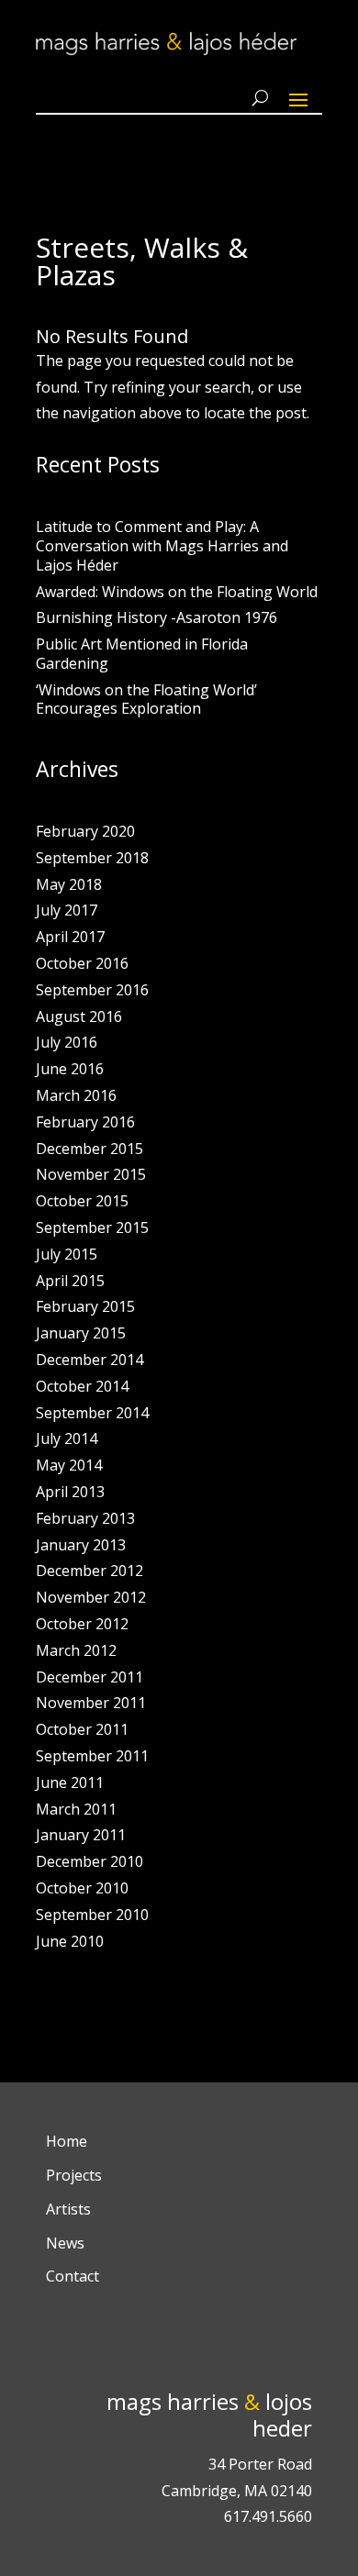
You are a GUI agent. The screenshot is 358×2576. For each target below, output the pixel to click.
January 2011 (81, 1835)
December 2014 (89, 1360)
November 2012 (91, 1597)
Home (67, 2141)
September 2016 (92, 990)
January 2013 (81, 1545)
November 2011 (91, 1703)
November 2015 (91, 1174)
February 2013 (85, 1518)
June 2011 (70, 1782)
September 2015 (92, 1227)
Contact (73, 2276)
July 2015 (67, 1254)
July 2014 (67, 1438)
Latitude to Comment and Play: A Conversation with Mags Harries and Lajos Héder (162, 546)
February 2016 (85, 1122)
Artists (68, 2209)
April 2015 (70, 1281)
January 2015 (81, 1333)
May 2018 (69, 884)
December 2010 (89, 1861)
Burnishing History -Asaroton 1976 (157, 617)
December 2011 (89, 1677)
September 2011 (92, 1756)
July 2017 (67, 910)
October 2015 (82, 1201)
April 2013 (70, 1492)
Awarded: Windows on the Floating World (177, 592)
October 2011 (82, 1729)
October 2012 (82, 1624)
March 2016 (76, 1095)
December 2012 (89, 1571)
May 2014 (69, 1465)
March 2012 (76, 1650)
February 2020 (85, 831)
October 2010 (82, 1888)
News (65, 2243)
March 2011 (76, 1809)
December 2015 (89, 1149)
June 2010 (70, 1941)
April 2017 (70, 937)
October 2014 (82, 1386)
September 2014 (92, 1413)
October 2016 (82, 963)
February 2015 (85, 1306)
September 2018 (92, 858)
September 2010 (92, 1915)
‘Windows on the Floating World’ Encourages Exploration (146, 700)
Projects (74, 2175)
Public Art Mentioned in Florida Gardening (142, 654)
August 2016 (79, 1016)
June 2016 (70, 1069)
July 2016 (67, 1042)
